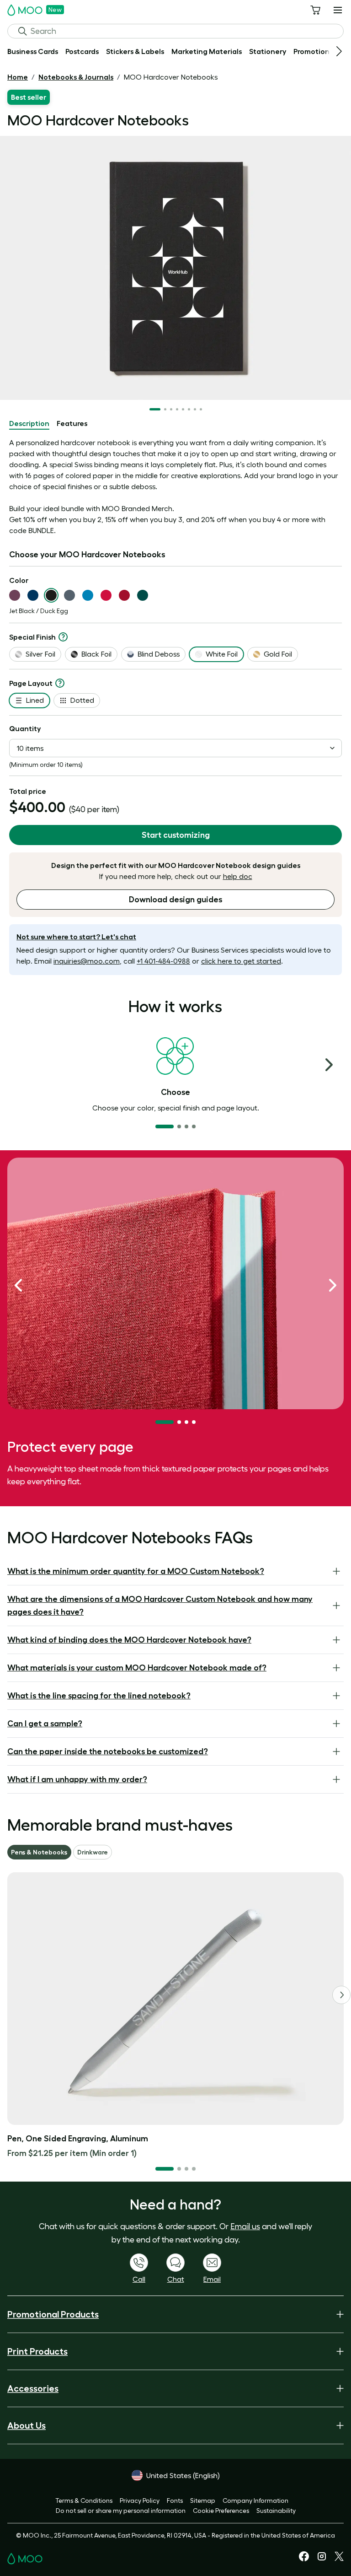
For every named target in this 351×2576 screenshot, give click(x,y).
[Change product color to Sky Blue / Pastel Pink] (88, 595)
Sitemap (203, 2501)
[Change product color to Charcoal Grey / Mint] (69, 595)
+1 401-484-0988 (163, 961)
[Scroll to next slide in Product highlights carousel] (333, 1285)
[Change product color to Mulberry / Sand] (15, 595)
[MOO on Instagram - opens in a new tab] (322, 2560)
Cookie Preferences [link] (221, 2511)
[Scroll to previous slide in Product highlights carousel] (18, 1285)
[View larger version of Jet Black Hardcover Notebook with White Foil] (175, 268)
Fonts (175, 2501)
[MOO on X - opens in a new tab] (339, 2559)
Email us (245, 2226)
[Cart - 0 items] (315, 10)
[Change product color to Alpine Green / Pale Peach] (143, 595)
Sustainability (276, 2511)
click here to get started (241, 961)
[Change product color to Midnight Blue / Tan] (33, 595)
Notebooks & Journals (76, 77)
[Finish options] (63, 637)
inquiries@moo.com (87, 961)
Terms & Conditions (84, 2501)
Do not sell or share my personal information (121, 2511)
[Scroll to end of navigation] (339, 51)
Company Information (255, 2501)
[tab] (29, 424)
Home (18, 77)
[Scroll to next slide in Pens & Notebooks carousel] (341, 1995)
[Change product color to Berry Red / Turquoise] (106, 595)
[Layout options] (60, 683)
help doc (238, 876)
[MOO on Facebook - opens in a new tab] (304, 2559)
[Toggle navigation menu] (338, 10)
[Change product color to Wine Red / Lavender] (124, 595)
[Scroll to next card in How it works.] (329, 1065)
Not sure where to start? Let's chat (76, 937)
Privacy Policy (140, 2501)
